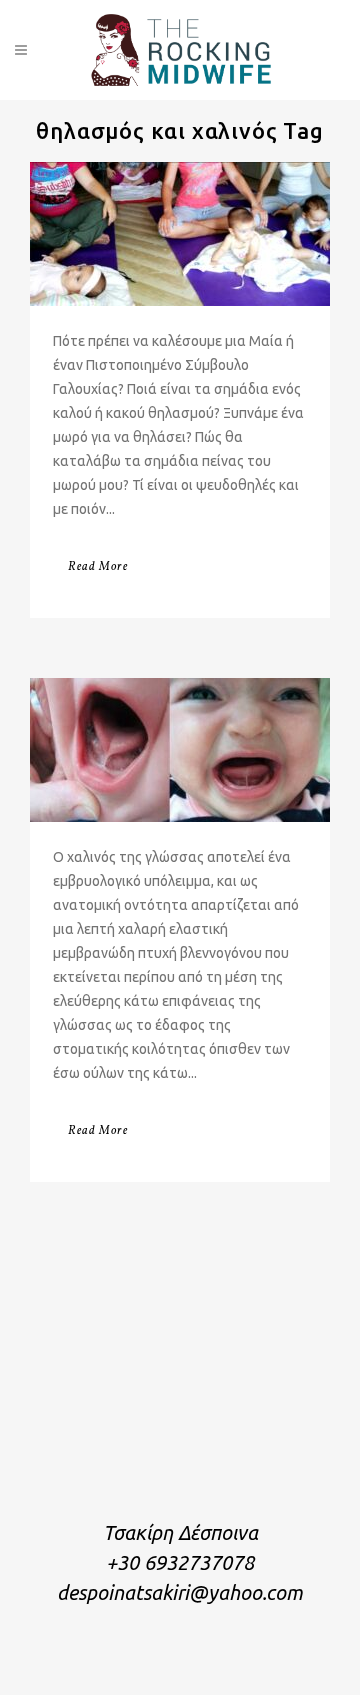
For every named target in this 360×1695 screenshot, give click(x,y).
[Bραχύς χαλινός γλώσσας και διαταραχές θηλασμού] (180, 750)
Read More (98, 567)
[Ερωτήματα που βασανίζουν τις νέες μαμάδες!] (180, 234)
